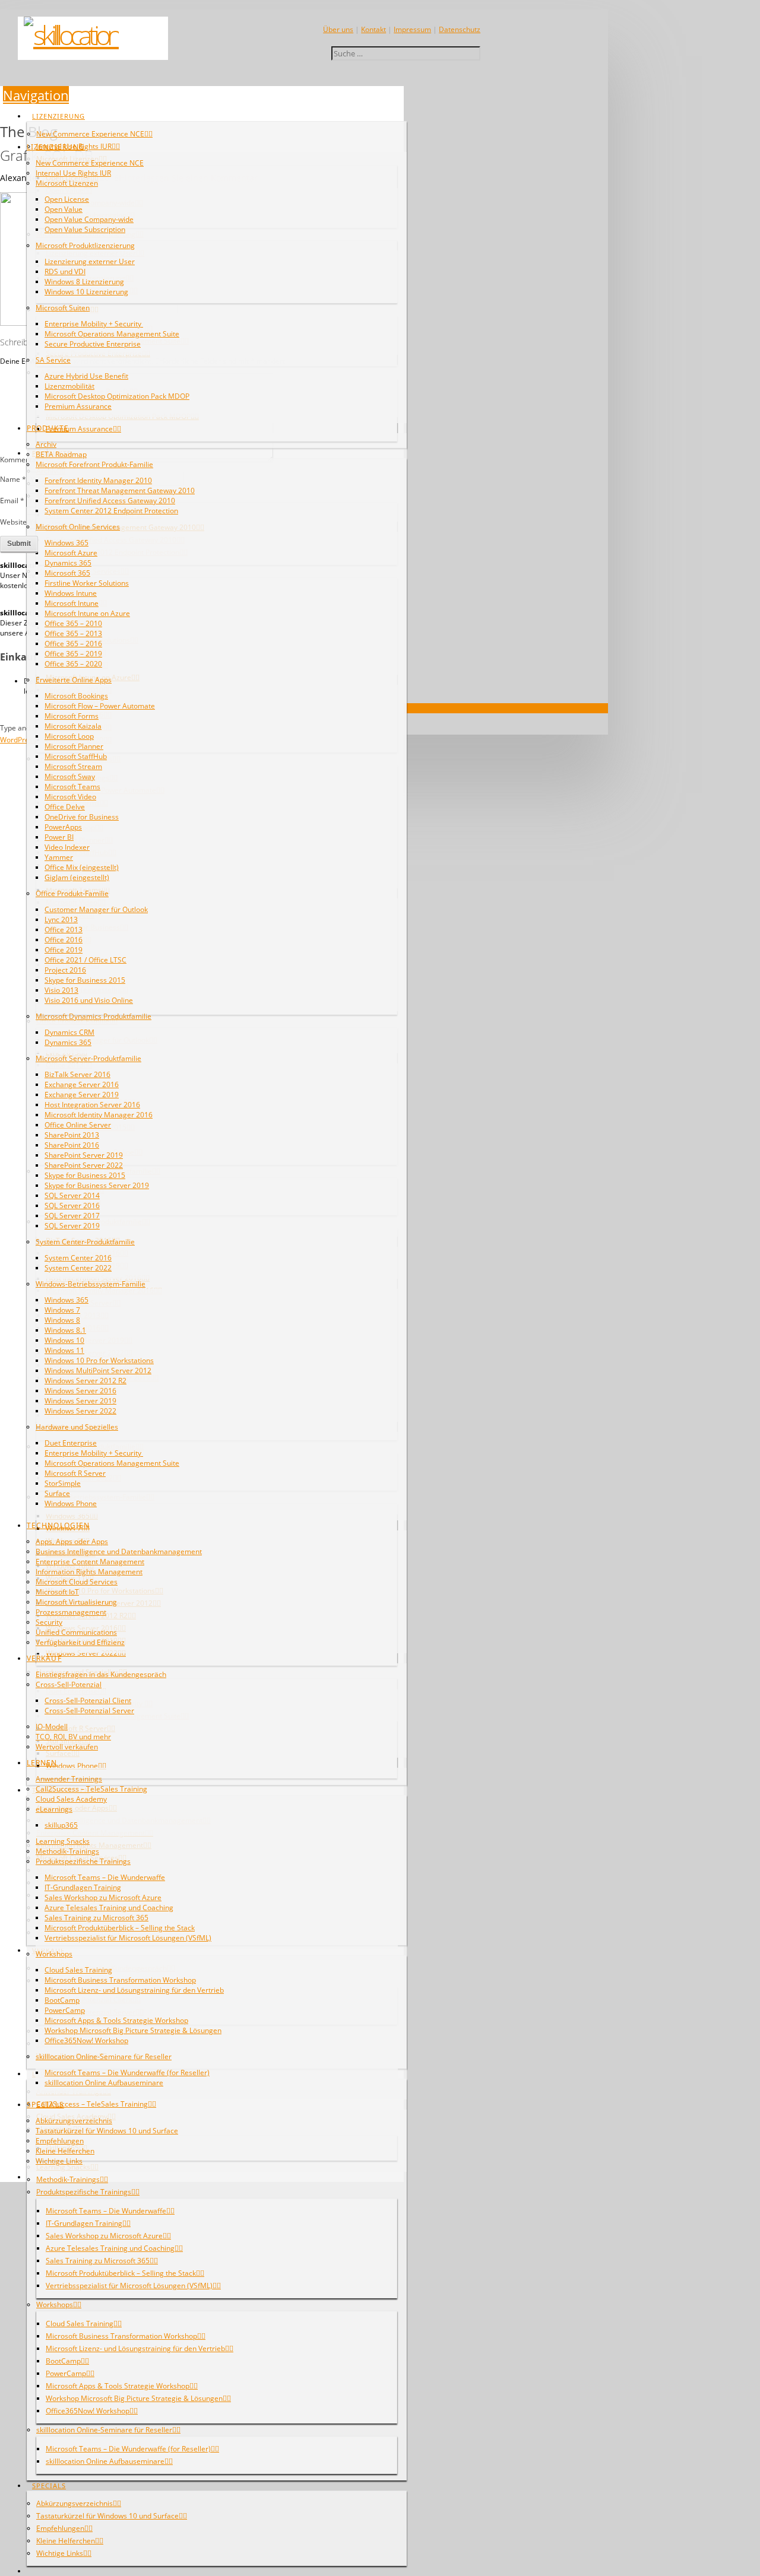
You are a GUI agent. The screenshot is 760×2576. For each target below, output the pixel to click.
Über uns (338, 29)
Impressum (412, 29)
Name (13, 479)
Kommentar (23, 460)
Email (12, 501)
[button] (36, 95)
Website (13, 522)
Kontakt (373, 29)
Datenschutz (460, 29)
